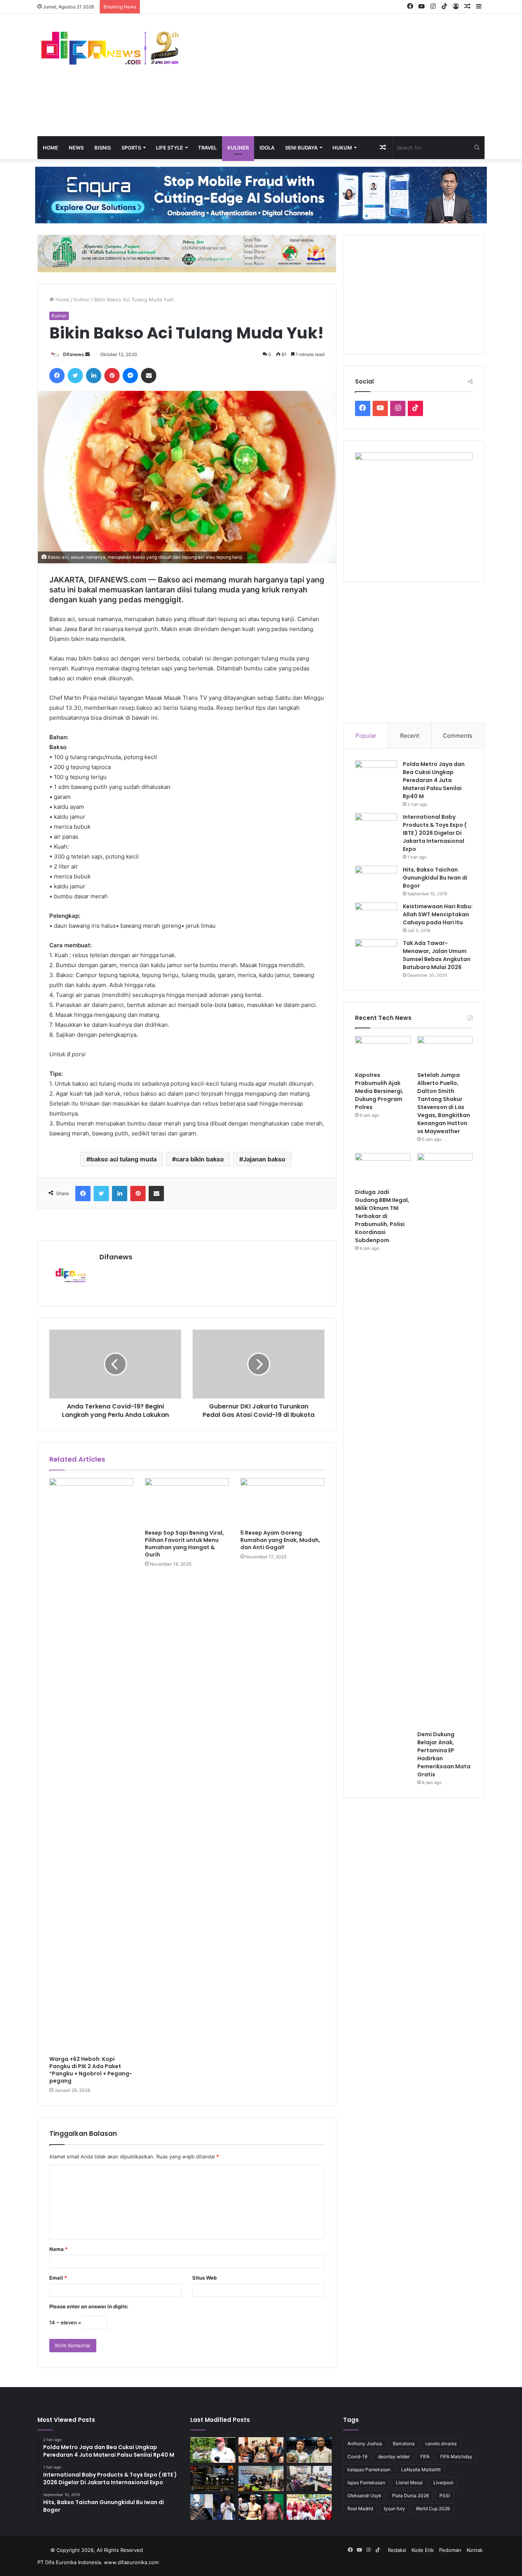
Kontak (475, 2550)
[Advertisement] (337, 75)
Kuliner (238, 148)
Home (50, 148)
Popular (366, 736)
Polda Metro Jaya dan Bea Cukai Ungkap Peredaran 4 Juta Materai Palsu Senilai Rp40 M (434, 780)
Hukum (342, 148)
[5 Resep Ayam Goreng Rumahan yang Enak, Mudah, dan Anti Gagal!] (282, 1502)
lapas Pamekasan (366, 2482)
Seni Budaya (301, 148)
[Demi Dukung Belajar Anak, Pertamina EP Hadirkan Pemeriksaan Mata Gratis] (445, 1440)
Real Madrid (360, 2509)
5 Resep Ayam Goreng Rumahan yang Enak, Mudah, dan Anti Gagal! (280, 1540)
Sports (131, 148)
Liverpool (443, 2482)
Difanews (74, 354)
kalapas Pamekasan (369, 2469)
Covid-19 (357, 2456)
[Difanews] (108, 49)
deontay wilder (394, 2456)
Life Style (169, 148)
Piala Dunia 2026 (410, 2495)
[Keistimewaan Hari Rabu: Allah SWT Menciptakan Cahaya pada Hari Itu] (376, 917)
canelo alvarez (441, 2443)
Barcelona (404, 2443)
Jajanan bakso (264, 1159)
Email (58, 2278)
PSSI (445, 2495)
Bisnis (103, 148)
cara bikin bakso (200, 1159)
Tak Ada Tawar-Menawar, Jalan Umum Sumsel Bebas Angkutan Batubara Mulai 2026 (437, 955)
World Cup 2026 (433, 2509)
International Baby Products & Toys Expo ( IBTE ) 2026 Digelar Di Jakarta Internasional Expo (435, 833)
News (76, 148)
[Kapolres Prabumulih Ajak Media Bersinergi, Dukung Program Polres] (383, 1052)
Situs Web (204, 2278)
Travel (207, 148)
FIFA (425, 2456)
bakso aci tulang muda (123, 1159)
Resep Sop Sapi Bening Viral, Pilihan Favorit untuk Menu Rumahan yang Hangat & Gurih (184, 1544)
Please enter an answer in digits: (89, 2306)
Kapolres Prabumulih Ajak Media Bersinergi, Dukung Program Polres (379, 1091)
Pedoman (450, 2550)
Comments (458, 736)
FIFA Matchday (456, 2456)
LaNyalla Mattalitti (421, 2469)
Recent (410, 736)
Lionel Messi (409, 2482)
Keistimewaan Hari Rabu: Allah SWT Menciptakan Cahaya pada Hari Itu (438, 914)
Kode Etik (423, 2550)
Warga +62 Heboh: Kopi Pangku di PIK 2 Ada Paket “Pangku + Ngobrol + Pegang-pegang (91, 2070)
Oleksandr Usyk (364, 2495)
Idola (267, 148)
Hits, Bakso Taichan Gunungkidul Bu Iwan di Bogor (435, 878)
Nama (58, 2249)
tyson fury (394, 2509)
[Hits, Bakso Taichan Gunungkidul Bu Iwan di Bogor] (376, 880)
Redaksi (397, 2550)
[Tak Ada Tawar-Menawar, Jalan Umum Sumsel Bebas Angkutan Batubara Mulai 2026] (376, 954)
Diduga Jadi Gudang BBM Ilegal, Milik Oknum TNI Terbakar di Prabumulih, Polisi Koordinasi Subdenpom (382, 1216)
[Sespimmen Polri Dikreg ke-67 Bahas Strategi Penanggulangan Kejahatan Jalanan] (309, 2479)
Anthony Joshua (365, 2443)
